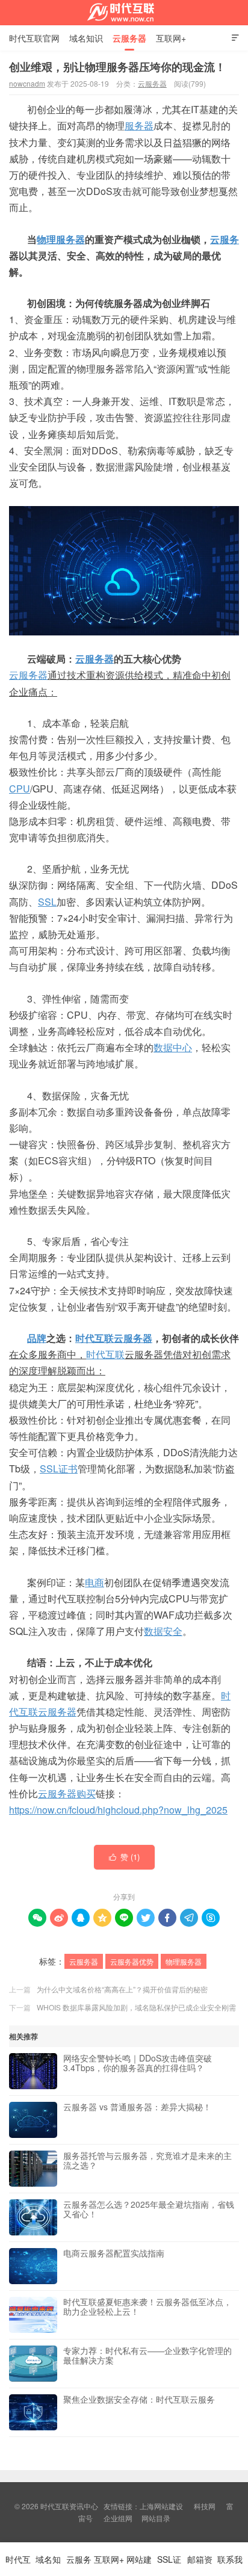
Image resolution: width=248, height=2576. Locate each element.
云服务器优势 (132, 1961)
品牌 (37, 1338)
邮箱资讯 (200, 2565)
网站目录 (156, 2518)
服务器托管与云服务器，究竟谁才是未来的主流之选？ (147, 2161)
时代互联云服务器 (114, 1338)
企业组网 (118, 2518)
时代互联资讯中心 (124, 13)
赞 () (124, 1857)
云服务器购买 (67, 1793)
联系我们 (230, 2565)
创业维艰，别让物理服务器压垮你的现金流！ (117, 67)
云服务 (225, 239)
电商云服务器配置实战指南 (114, 2253)
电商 (95, 1582)
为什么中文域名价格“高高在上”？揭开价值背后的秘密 (122, 1989)
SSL (47, 902)
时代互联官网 (34, 38)
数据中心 (173, 1047)
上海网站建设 (161, 2506)
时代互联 (105, 1354)
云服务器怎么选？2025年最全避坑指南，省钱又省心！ (149, 2210)
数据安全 (163, 1631)
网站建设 (139, 2565)
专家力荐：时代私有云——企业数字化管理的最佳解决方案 (147, 2356)
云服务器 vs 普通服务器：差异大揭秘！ (137, 2107)
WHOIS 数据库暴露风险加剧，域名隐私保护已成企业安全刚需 (136, 2007)
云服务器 (129, 38)
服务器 (139, 125)
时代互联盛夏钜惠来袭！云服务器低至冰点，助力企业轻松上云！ (147, 2307)
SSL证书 (59, 1469)
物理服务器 (61, 239)
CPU (20, 789)
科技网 (205, 2506)
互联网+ (171, 38)
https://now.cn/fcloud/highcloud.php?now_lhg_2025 (118, 1810)
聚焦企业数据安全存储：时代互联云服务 (139, 2400)
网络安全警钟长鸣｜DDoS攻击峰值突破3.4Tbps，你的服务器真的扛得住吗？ (138, 2063)
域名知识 (86, 38)
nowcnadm (27, 83)
